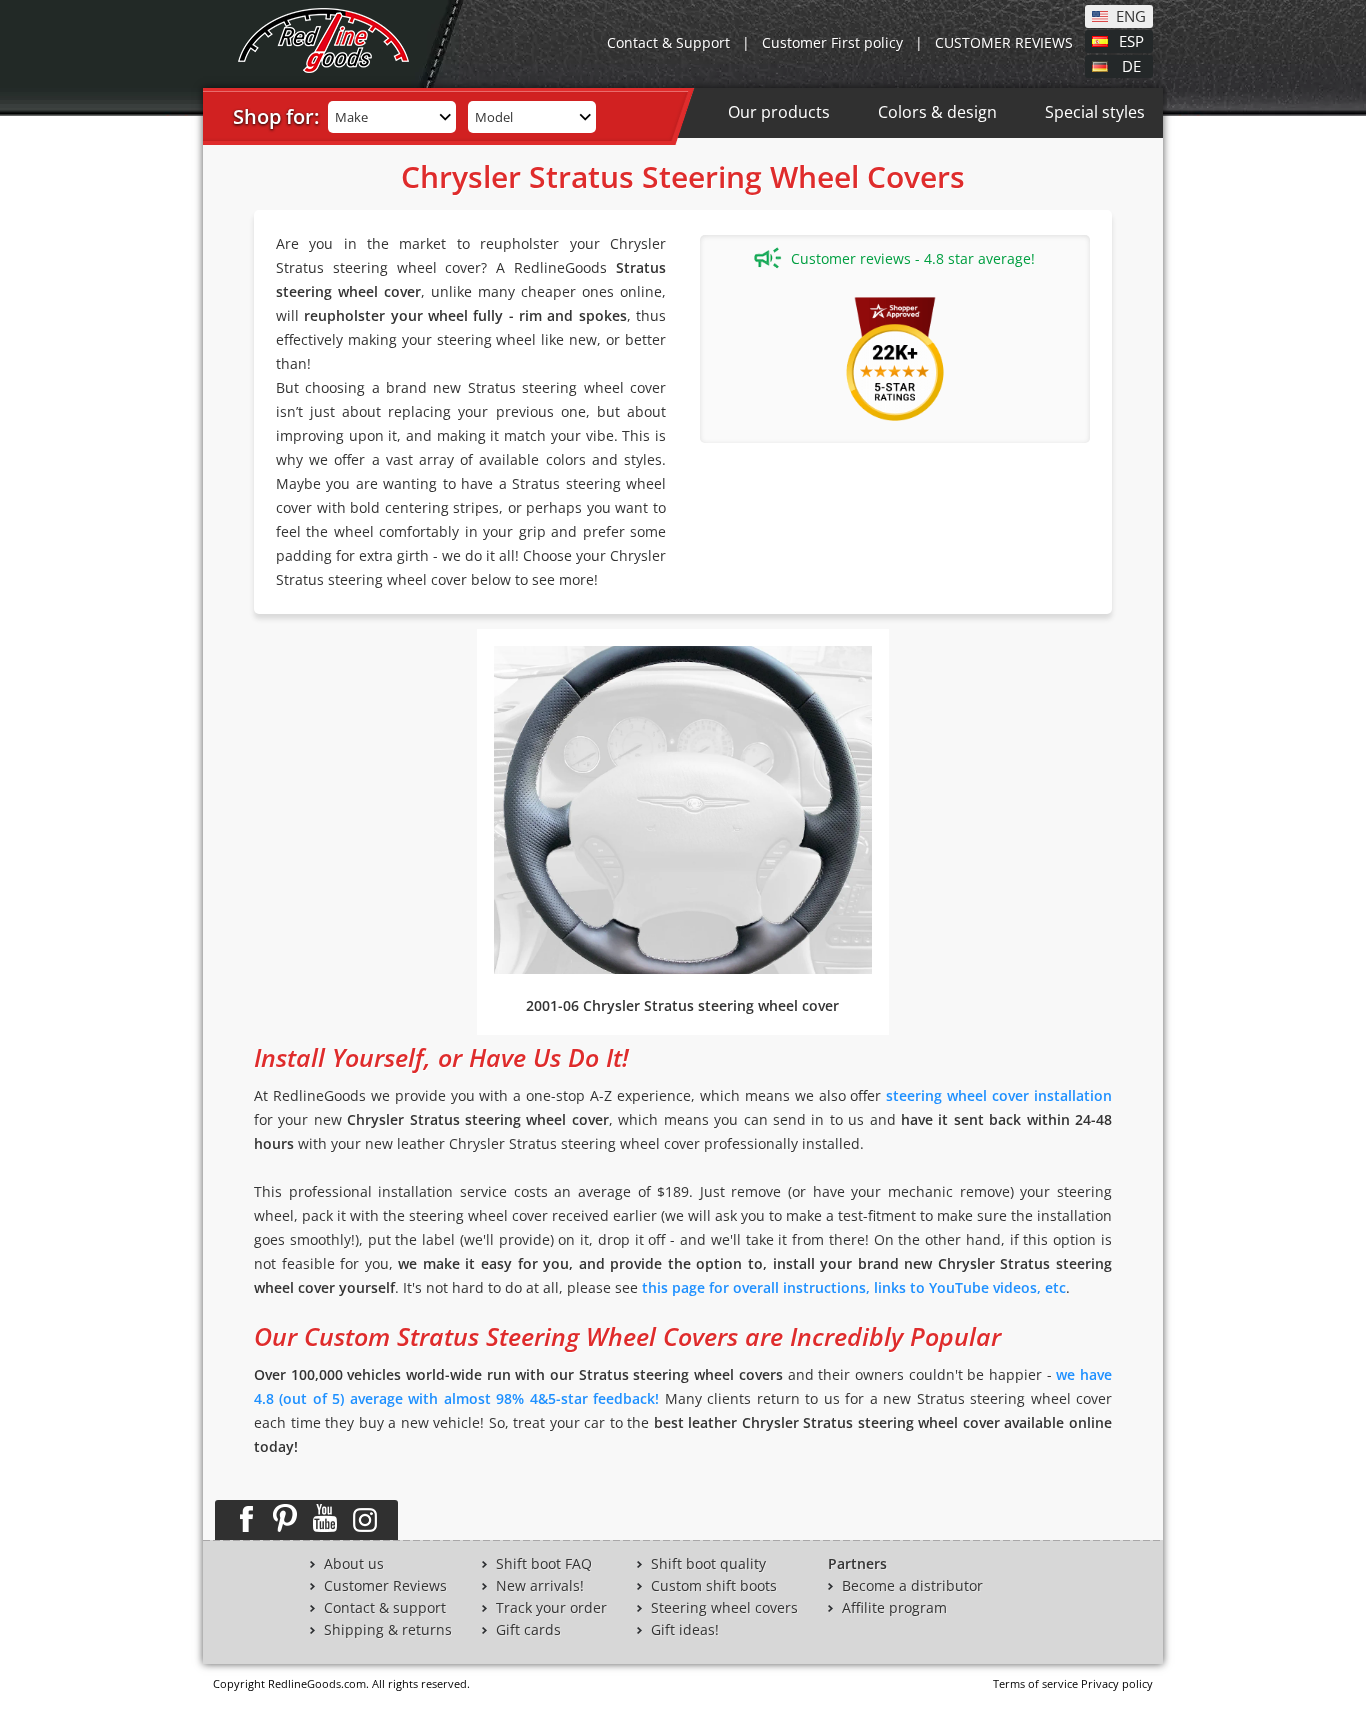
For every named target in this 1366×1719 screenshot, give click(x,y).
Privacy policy (1117, 1683)
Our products (779, 112)
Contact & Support (668, 42)
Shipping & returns (388, 1630)
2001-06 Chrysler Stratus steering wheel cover (682, 1005)
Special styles (1095, 112)
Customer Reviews (385, 1586)
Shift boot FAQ (544, 1564)
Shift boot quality (708, 1564)
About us (354, 1564)
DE (1131, 65)
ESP (1131, 40)
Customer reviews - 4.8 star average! (913, 258)
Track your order (551, 1608)
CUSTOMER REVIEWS (1004, 42)
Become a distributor (912, 1586)
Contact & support (385, 1608)
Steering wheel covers (724, 1608)
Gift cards (528, 1630)
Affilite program (894, 1608)
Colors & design (937, 112)
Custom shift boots (714, 1586)
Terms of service (1035, 1683)
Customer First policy (832, 42)
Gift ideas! (685, 1630)
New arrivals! (540, 1586)
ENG (1131, 15)
